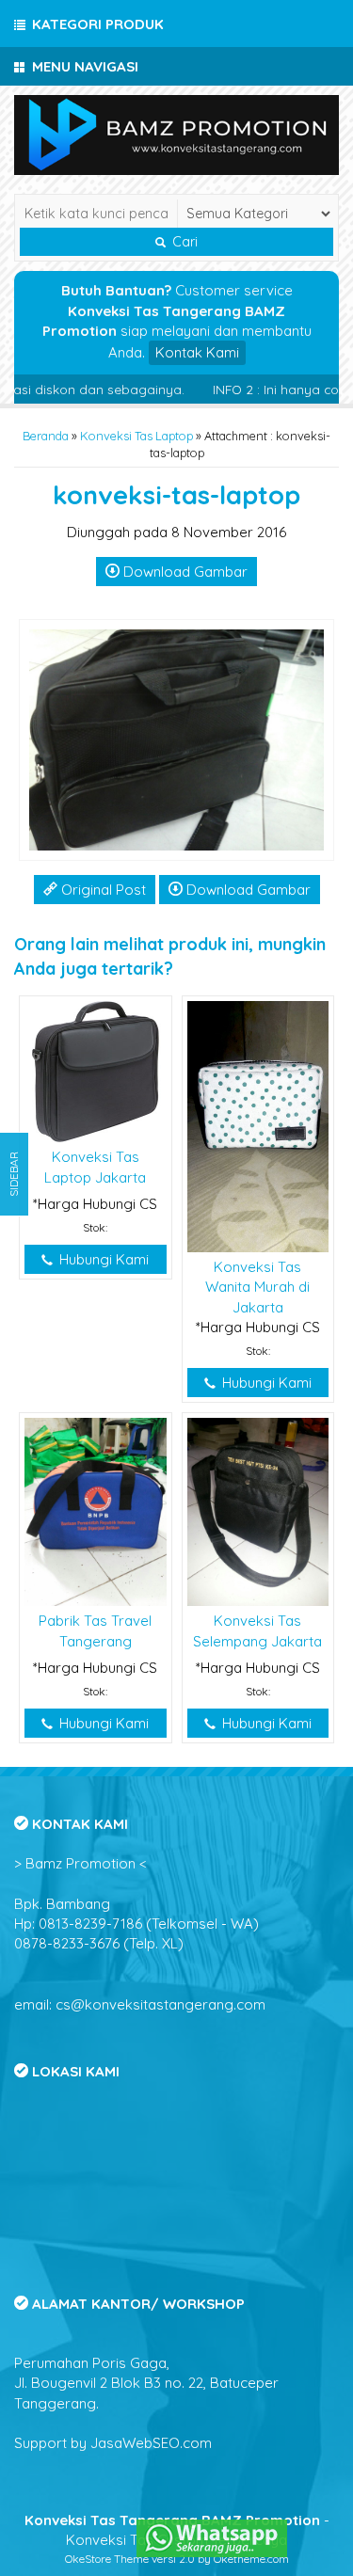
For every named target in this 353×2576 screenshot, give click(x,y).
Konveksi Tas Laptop (136, 436)
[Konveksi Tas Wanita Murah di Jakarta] (258, 1125)
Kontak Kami (197, 352)
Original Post (102, 890)
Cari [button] (183, 242)
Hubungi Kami (102, 1259)
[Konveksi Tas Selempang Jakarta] (258, 1511)
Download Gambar (184, 572)
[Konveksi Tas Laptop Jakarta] (96, 1070)
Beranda (46, 436)
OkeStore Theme (107, 2559)
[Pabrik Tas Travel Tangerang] (96, 1511)
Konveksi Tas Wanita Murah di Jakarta (257, 1287)
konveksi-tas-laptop (176, 495)
